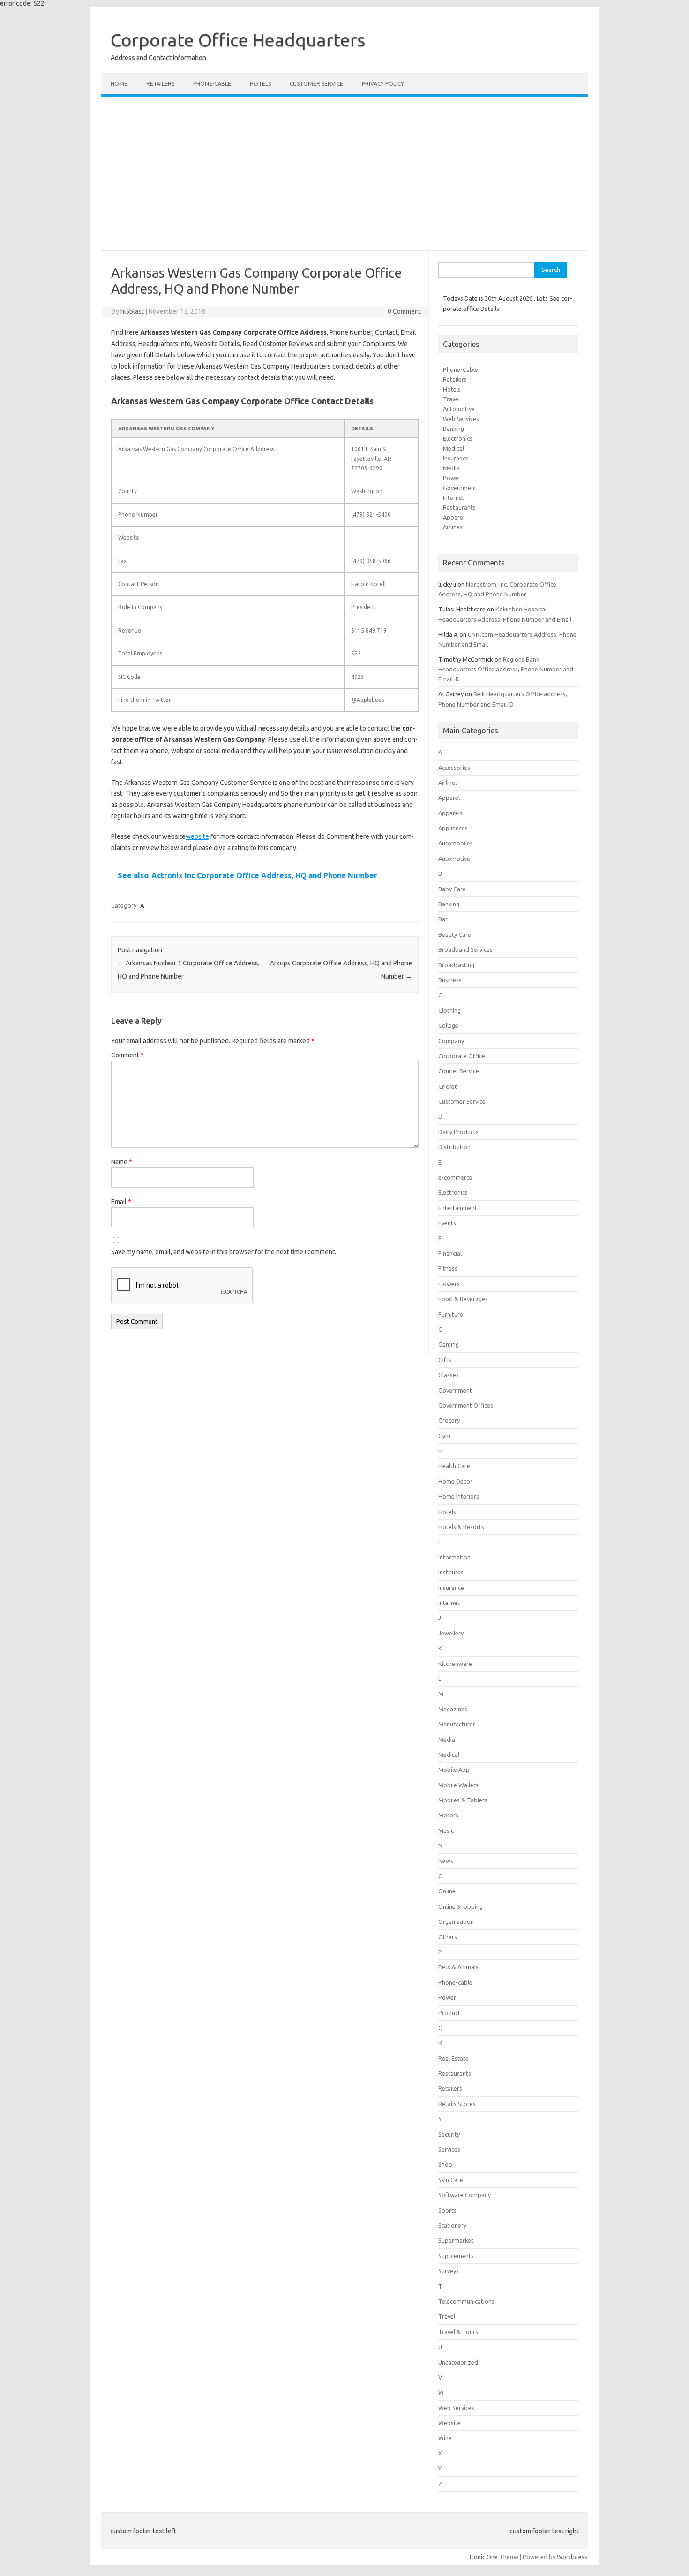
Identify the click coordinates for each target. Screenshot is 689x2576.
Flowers (449, 1284)
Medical (453, 448)
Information (454, 1557)
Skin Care (451, 2180)
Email (121, 1202)
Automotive (459, 409)
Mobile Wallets (458, 1785)
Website (449, 2423)
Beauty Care (455, 934)
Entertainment (458, 1208)
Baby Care (452, 889)
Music (446, 1830)
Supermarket (456, 2240)
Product (449, 2013)
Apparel (454, 517)
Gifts (445, 1360)
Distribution (454, 1147)
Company (451, 1041)
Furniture (451, 1314)
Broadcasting (456, 965)
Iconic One (484, 2557)
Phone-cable (212, 84)
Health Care (454, 1466)
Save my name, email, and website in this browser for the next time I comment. (224, 1252)
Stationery (452, 2225)
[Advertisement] (344, 173)
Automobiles (456, 843)
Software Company (464, 2195)
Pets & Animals (458, 1967)
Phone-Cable (461, 369)
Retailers (160, 84)
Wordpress (572, 2557)
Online (447, 1891)
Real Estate (453, 2058)
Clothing (449, 1010)
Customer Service (316, 84)
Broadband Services (465, 949)
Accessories (454, 768)
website (197, 836)
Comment (127, 1055)
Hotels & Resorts (461, 1527)
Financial (450, 1253)
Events (447, 1223)
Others (448, 1937)
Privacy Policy (383, 84)
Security (449, 2134)
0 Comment (404, 311)
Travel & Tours (458, 2332)
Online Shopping (461, 1906)
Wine (445, 2438)
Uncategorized (458, 2362)
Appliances (453, 828)
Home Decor (455, 1481)
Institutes (451, 1572)
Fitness (448, 1268)
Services (449, 2149)
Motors (448, 1815)
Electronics (458, 438)
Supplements (456, 2256)
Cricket (448, 1086)
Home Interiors (459, 1496)
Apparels (450, 813)
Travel (451, 399)
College (448, 1025)
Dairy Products (458, 1132)
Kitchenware (455, 1664)
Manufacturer (457, 1724)
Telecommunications (466, 2301)
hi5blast (132, 311)
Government (460, 488)
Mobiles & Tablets (463, 1800)
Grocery (449, 1420)
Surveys (449, 2271)
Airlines (453, 527)
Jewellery (451, 1633)
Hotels (260, 84)
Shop (445, 2164)
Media (451, 468)
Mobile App (454, 1770)
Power (452, 478)
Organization (456, 1921)
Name (122, 1162)
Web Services (461, 419)
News (446, 1861)
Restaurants (459, 507)
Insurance (456, 458)
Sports (447, 2210)
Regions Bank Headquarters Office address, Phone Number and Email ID (506, 669)
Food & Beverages (463, 1299)
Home (119, 84)
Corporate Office (462, 1056)
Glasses (449, 1375)
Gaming (449, 1344)
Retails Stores (457, 2104)
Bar (443, 919)
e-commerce (455, 1177)
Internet (454, 497)
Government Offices (466, 1405)
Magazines (453, 1709)
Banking (453, 429)
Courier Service (459, 1071)
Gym (444, 1436)
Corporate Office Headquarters (238, 40)
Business (450, 980)
